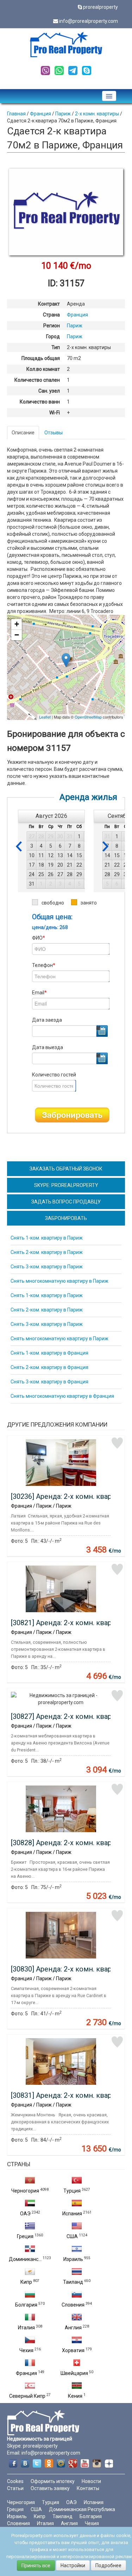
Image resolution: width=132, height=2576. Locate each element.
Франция (26, 2373)
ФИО (39, 938)
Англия (73, 2328)
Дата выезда (48, 1047)
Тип (56, 347)
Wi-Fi (55, 413)
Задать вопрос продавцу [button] (66, 1202)
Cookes (15, 2481)
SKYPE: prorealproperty (66, 1185)
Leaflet (45, 717)
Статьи (15, 2488)
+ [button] (17, 624)
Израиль (73, 2259)
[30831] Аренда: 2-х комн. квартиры (70, 2095)
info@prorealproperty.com (89, 21)
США (72, 2236)
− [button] (17, 635)
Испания (72, 2214)
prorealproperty (100, 7)
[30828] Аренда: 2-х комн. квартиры (70, 1843)
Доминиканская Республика (82, 2509)
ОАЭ (25, 2214)
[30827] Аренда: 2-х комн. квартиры (70, 1716)
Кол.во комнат (43, 369)
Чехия (26, 2350)
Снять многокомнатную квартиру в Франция (62, 1396)
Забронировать (72, 1115)
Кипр (26, 2282)
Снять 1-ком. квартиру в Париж (47, 1238)
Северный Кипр (27, 2396)
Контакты (88, 2488)
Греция (25, 2236)
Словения (73, 2305)
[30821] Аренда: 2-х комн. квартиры (70, 1623)
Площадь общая (41, 358)
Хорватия (73, 2350)
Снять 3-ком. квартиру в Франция (49, 1382)
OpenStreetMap (88, 717)
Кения (75, 2396)
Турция (72, 2191)
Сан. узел (49, 391)
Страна (51, 315)
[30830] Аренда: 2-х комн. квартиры (70, 1969)
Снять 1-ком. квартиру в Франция (49, 1353)
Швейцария (74, 2373)
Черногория (25, 2191)
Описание (23, 433)
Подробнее (108, 2565)
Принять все (36, 2565)
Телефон (44, 965)
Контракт (49, 304)
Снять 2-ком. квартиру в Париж (47, 1252)
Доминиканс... (25, 2259)
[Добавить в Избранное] (117, 1443)
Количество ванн (40, 402)
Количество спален (37, 380)
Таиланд (73, 2282)
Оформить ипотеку (53, 2481)
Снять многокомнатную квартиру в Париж (59, 1281)
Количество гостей (54, 1075)
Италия (26, 2328)
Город (53, 336)
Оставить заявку (50, 2488)
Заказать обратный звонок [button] (66, 1169)
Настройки (73, 2565)
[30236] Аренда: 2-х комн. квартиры (70, 1496)
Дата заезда (47, 1020)
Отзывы (54, 433)
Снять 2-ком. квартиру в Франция (49, 1367)
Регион (52, 326)
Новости (91, 2481)
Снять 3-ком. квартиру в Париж (47, 1267)
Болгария (26, 2305)
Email (39, 993)
